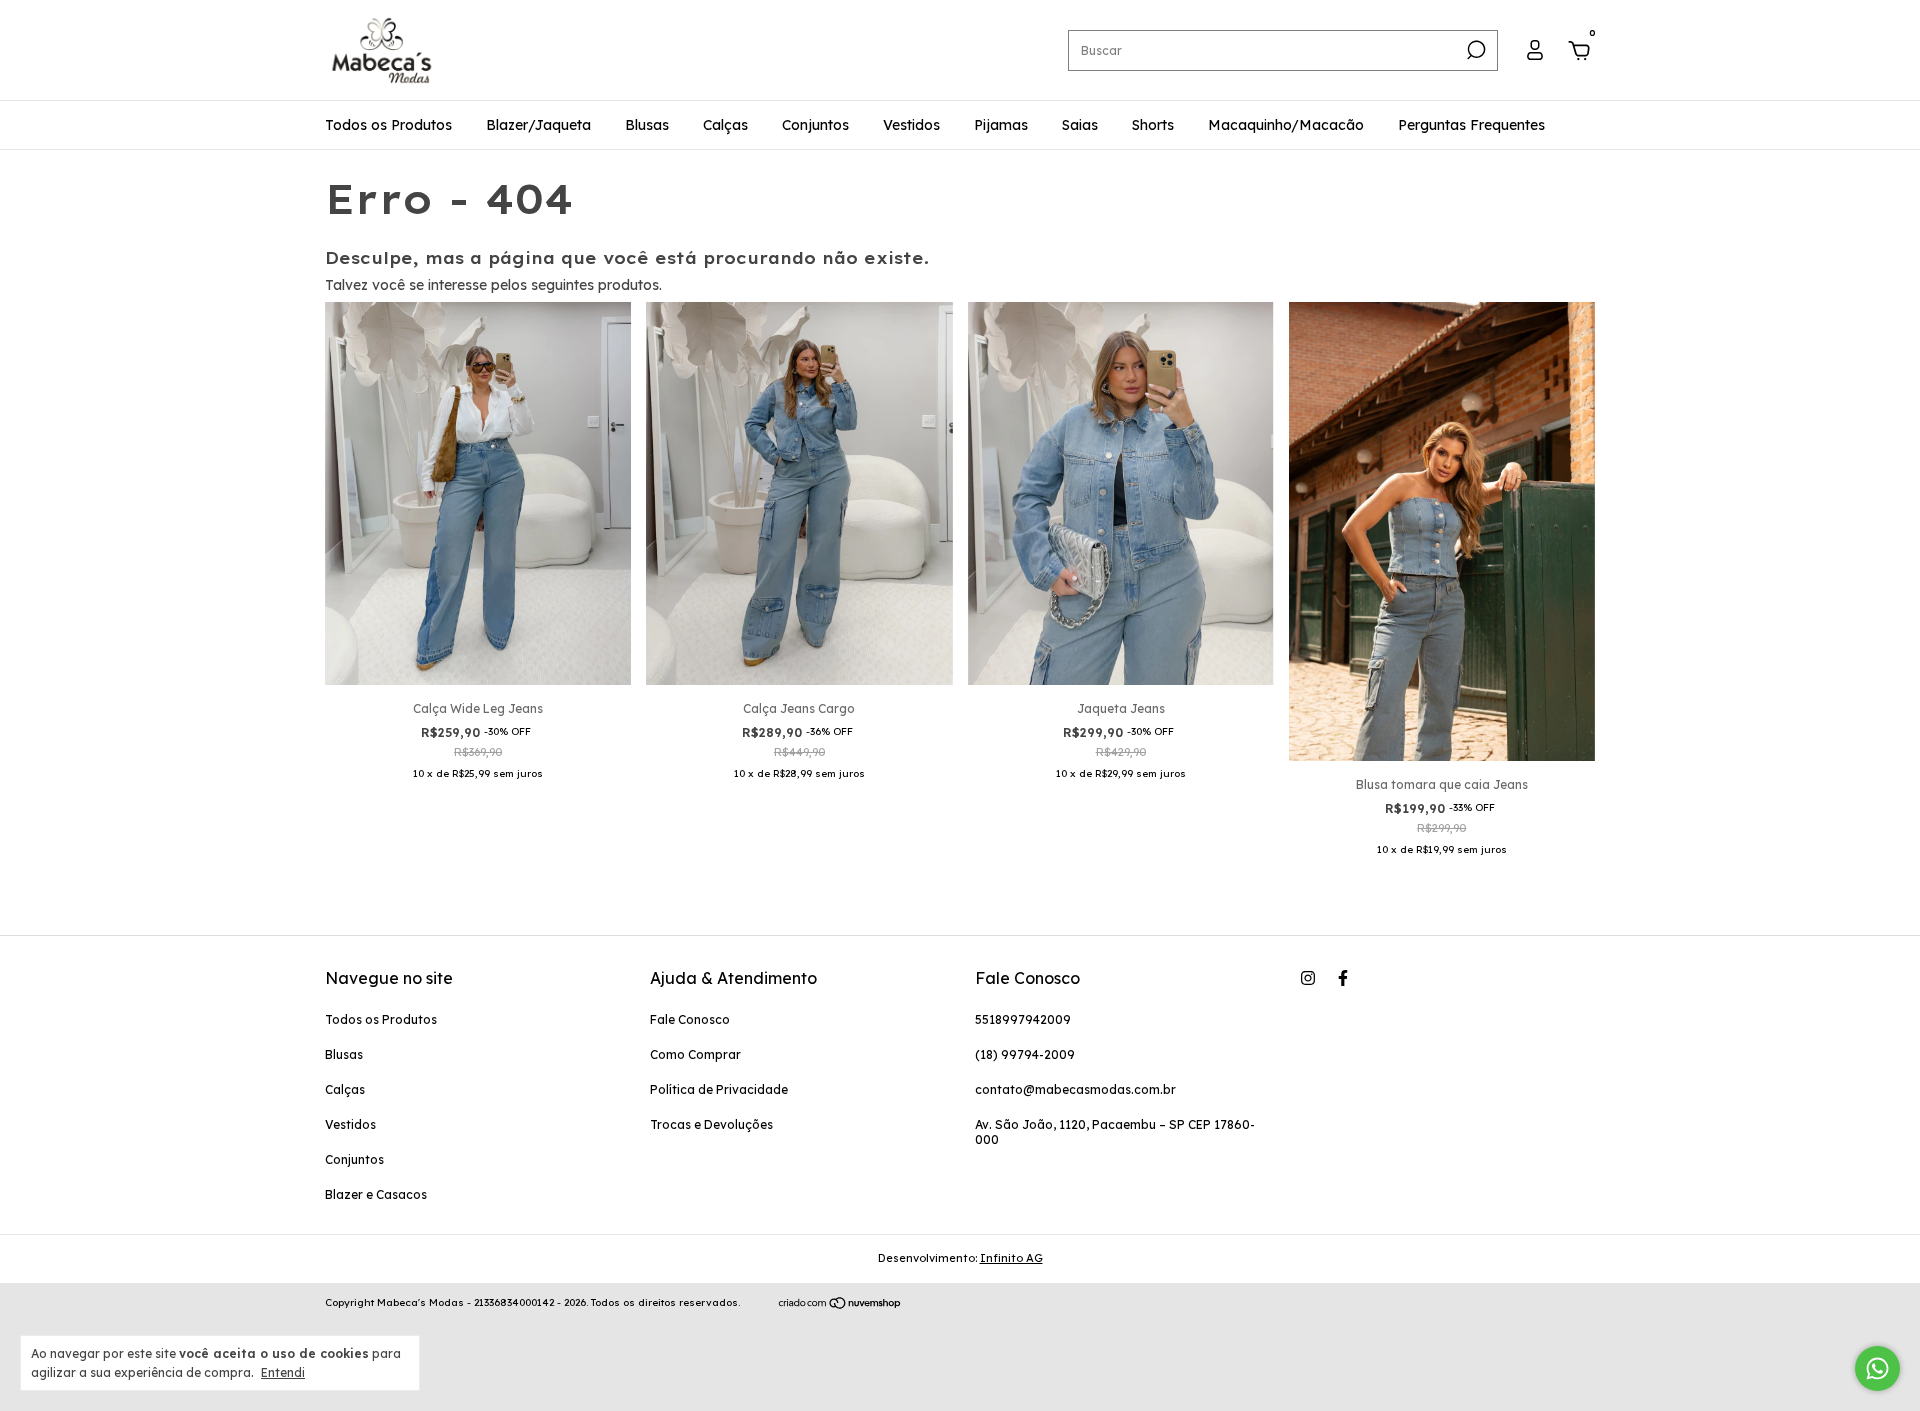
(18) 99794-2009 (1025, 1054)
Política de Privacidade (719, 1089)
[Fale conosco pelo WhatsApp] (1877, 1368)
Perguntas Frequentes (1471, 125)
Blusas (647, 125)
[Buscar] (1474, 50)
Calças (725, 125)
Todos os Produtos (388, 125)
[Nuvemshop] (840, 1305)
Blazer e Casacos (376, 1194)
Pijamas (1001, 125)
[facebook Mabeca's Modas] (1343, 978)
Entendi (283, 1372)
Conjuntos (815, 125)
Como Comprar (695, 1054)
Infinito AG (1011, 1258)
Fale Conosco (690, 1019)
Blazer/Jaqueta (538, 125)
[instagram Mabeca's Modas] (1308, 978)
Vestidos (911, 125)
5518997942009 (1023, 1019)
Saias (1080, 125)
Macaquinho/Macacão (1286, 125)
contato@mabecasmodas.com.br (1075, 1089)
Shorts (1153, 125)
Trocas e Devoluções (711, 1124)
